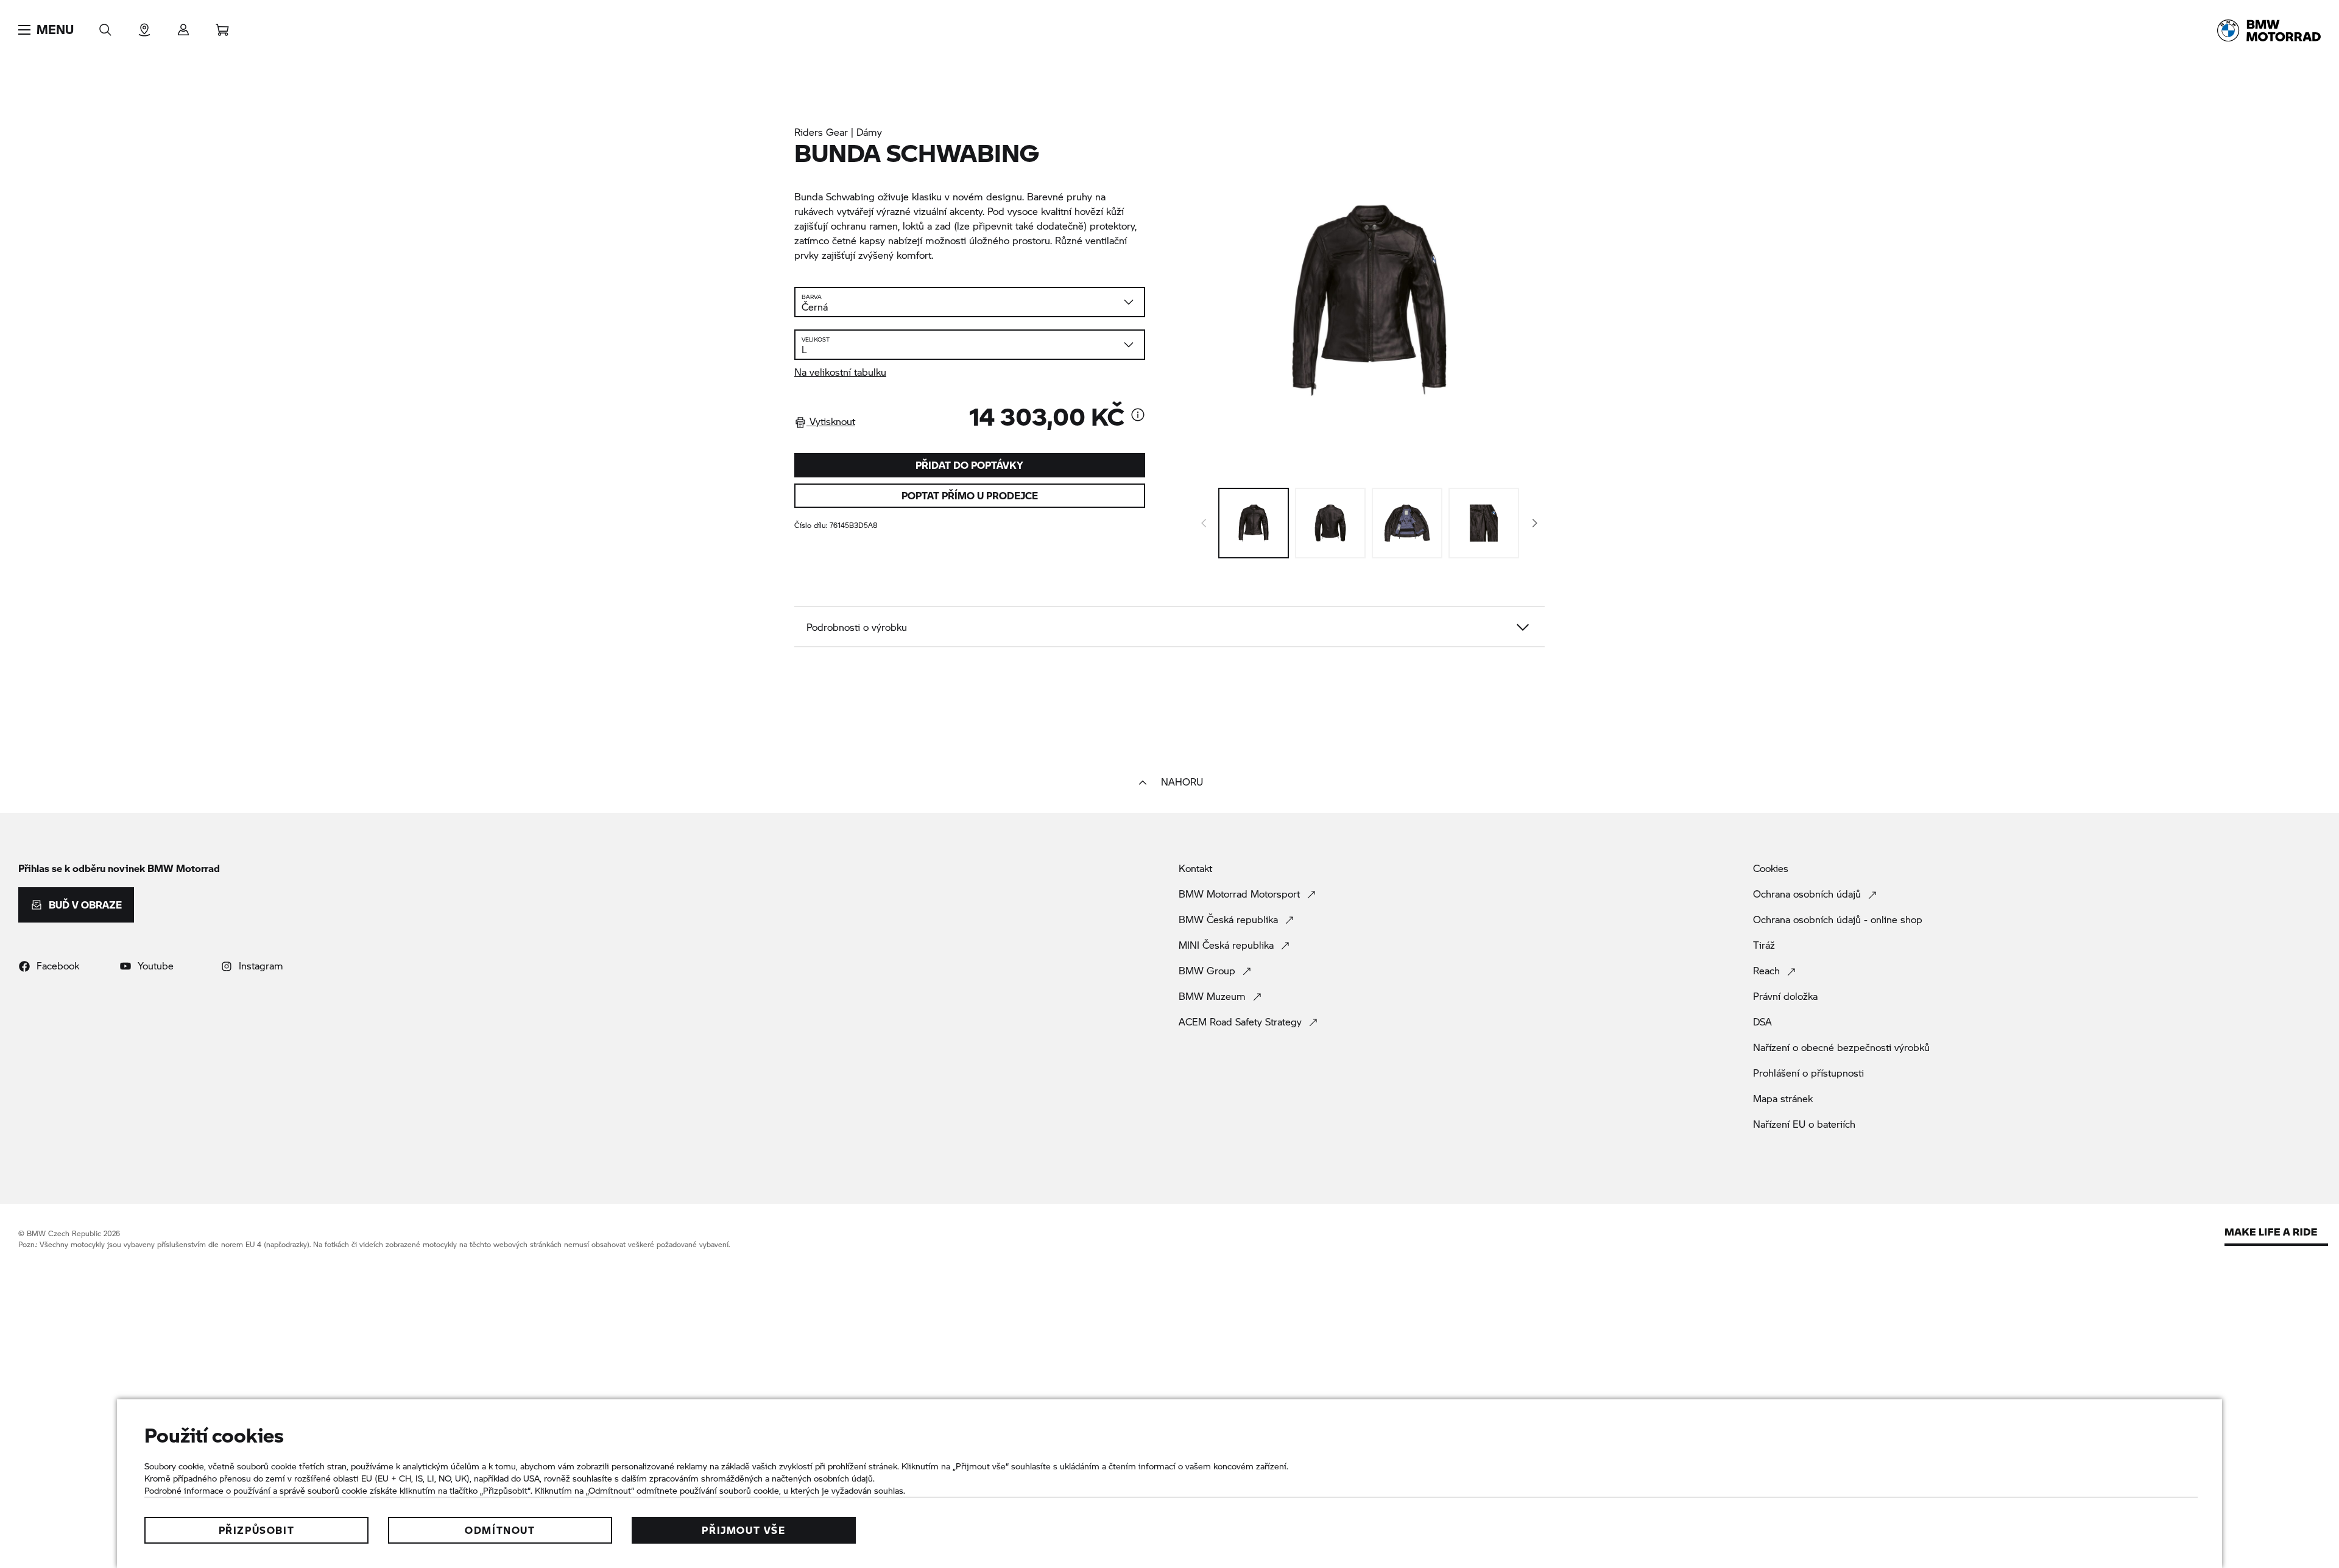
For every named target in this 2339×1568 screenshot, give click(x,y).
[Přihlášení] (183, 26)
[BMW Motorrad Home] (2269, 30)
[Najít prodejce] (144, 26)
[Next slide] (1535, 523)
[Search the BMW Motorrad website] (105, 26)
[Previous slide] (1204, 523)
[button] (46, 30)
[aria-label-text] (1138, 416)
